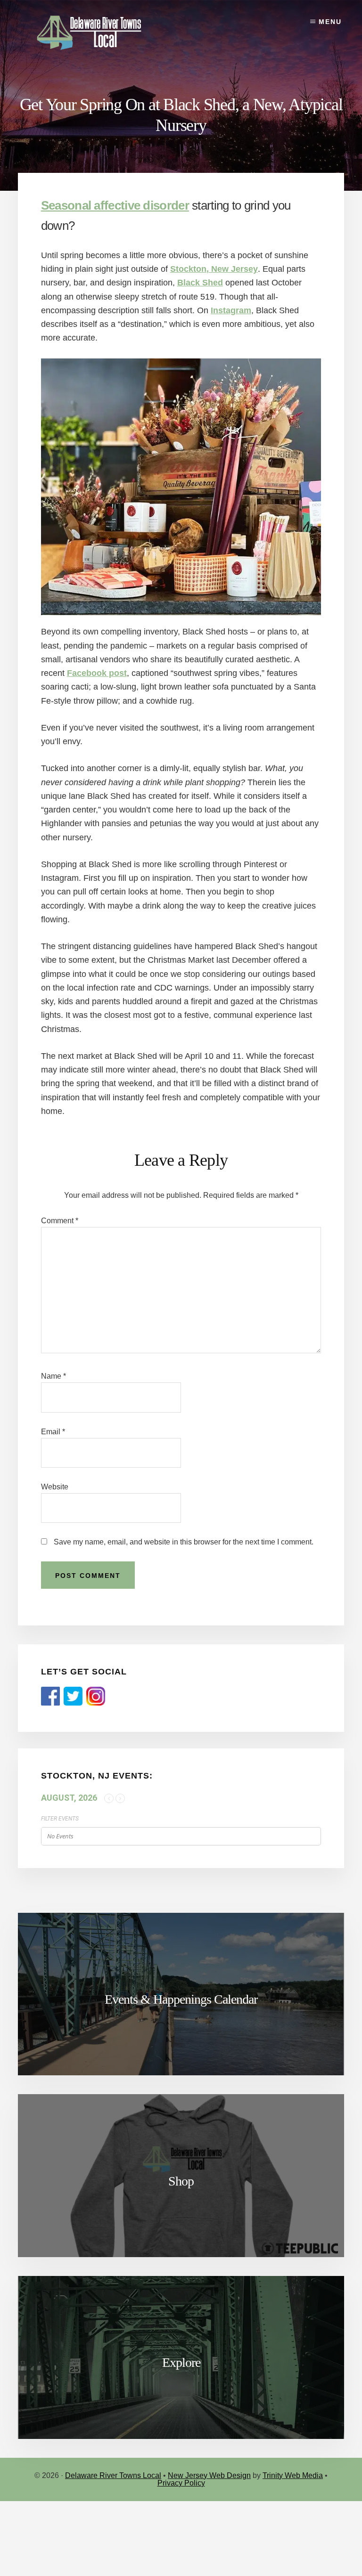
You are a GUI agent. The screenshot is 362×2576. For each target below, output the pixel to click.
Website (55, 1487)
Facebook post (97, 673)
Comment (60, 1221)
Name (53, 1376)
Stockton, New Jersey (214, 269)
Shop (181, 2181)
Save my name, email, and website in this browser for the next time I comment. (184, 1542)
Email (53, 1432)
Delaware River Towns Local (113, 2475)
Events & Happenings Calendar (181, 1999)
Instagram (231, 310)
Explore (181, 2362)
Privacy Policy (181, 2483)
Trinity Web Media (293, 2475)
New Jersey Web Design (209, 2475)
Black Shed (200, 283)
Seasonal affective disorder (115, 205)
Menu (330, 22)
